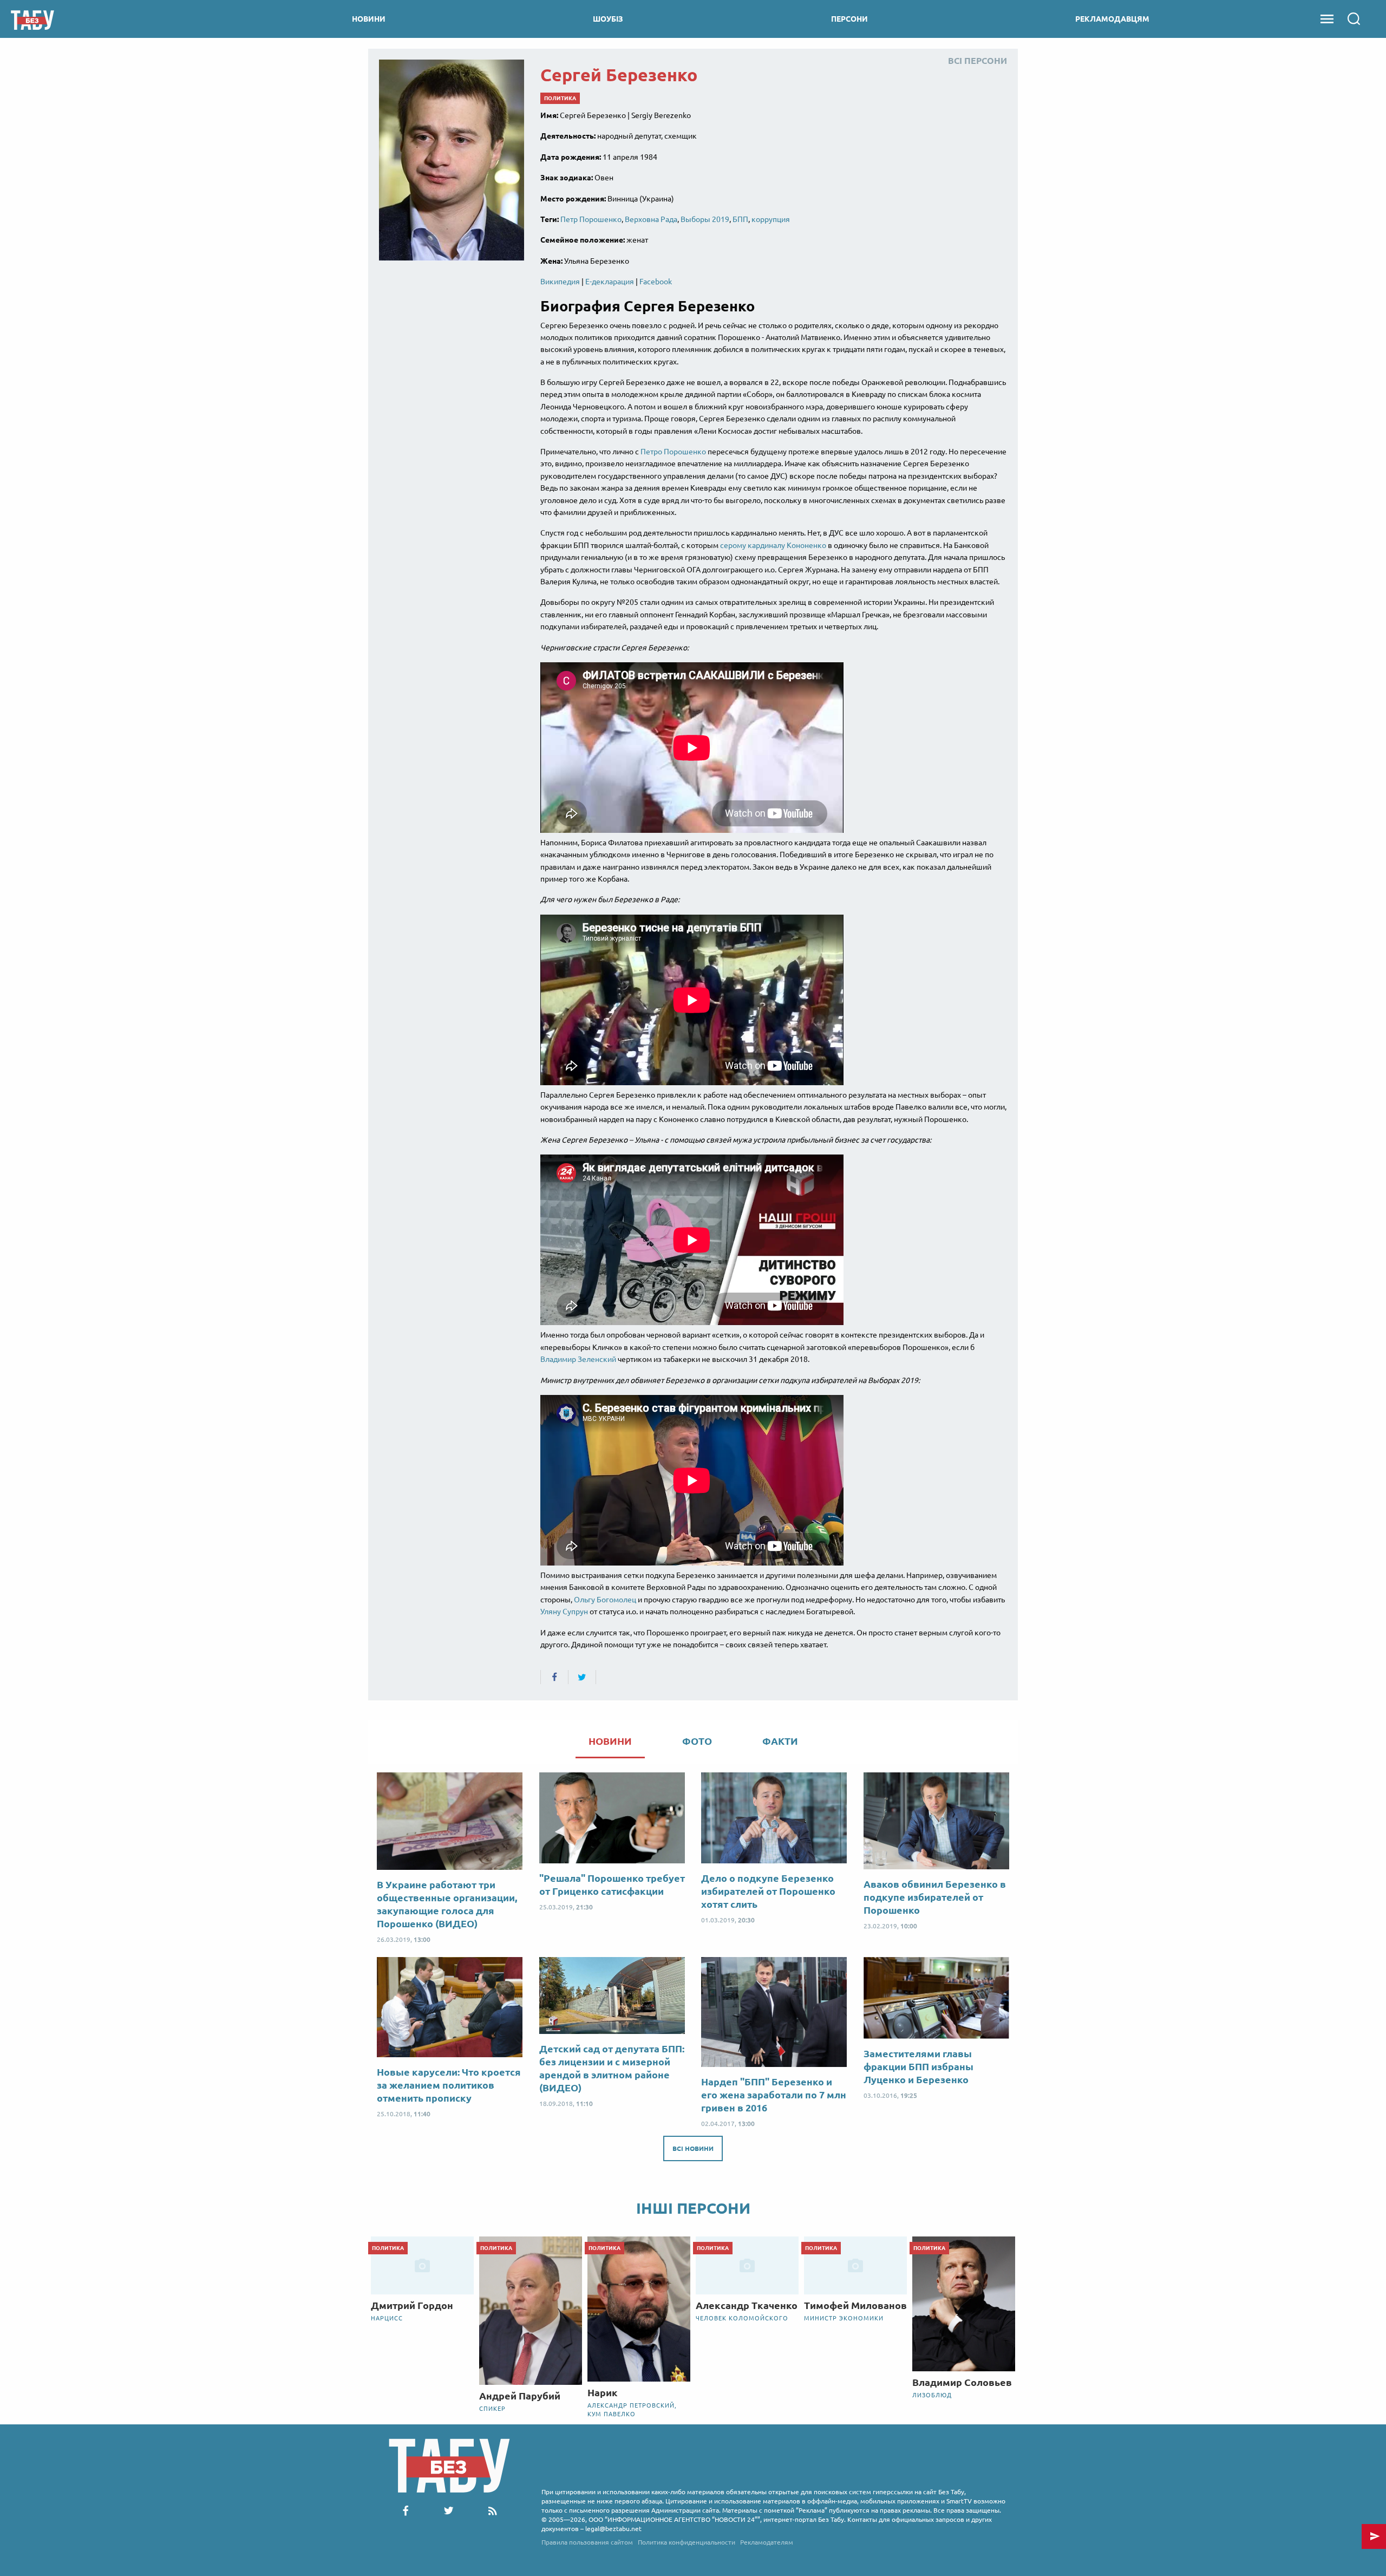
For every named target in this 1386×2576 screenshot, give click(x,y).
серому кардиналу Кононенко (773, 545)
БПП (740, 219)
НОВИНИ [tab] (610, 1741)
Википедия (560, 282)
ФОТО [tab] (697, 1741)
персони (849, 19)
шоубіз (608, 19)
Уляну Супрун (564, 1612)
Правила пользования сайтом (587, 2542)
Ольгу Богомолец (605, 1600)
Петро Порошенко (673, 452)
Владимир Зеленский (578, 1359)
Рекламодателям (767, 2542)
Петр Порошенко (591, 219)
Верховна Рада (651, 219)
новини (369, 19)
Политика (560, 98)
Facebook (656, 282)
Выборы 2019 (705, 219)
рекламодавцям (1112, 19)
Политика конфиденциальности (687, 2542)
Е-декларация (610, 282)
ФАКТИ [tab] (780, 1741)
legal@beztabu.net (613, 2529)
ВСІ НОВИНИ (693, 2148)
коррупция (771, 219)
